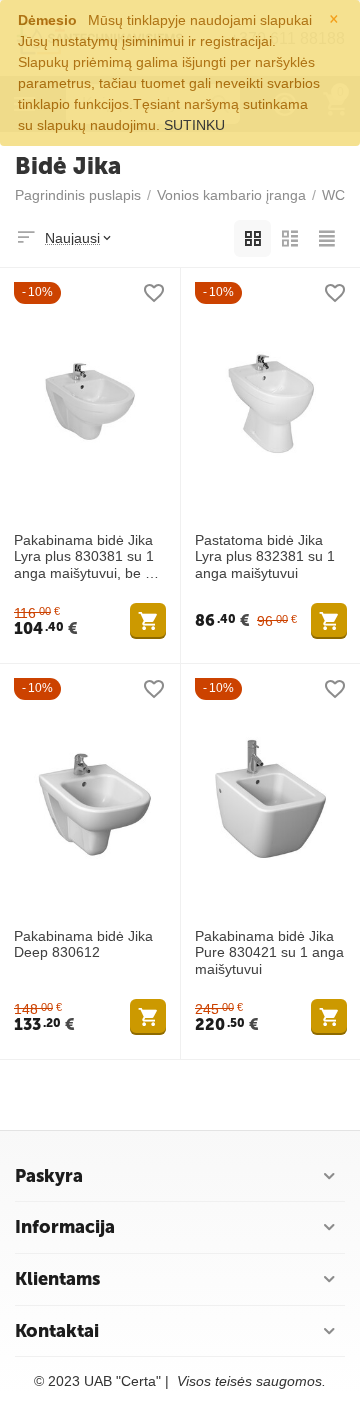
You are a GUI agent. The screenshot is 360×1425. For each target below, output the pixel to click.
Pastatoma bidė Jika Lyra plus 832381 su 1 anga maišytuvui (265, 557)
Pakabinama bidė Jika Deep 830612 (83, 944)
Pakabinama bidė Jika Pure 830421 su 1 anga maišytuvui (269, 953)
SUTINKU (194, 125)
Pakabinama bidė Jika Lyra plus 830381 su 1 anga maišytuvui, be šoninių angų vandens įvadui (89, 557)
